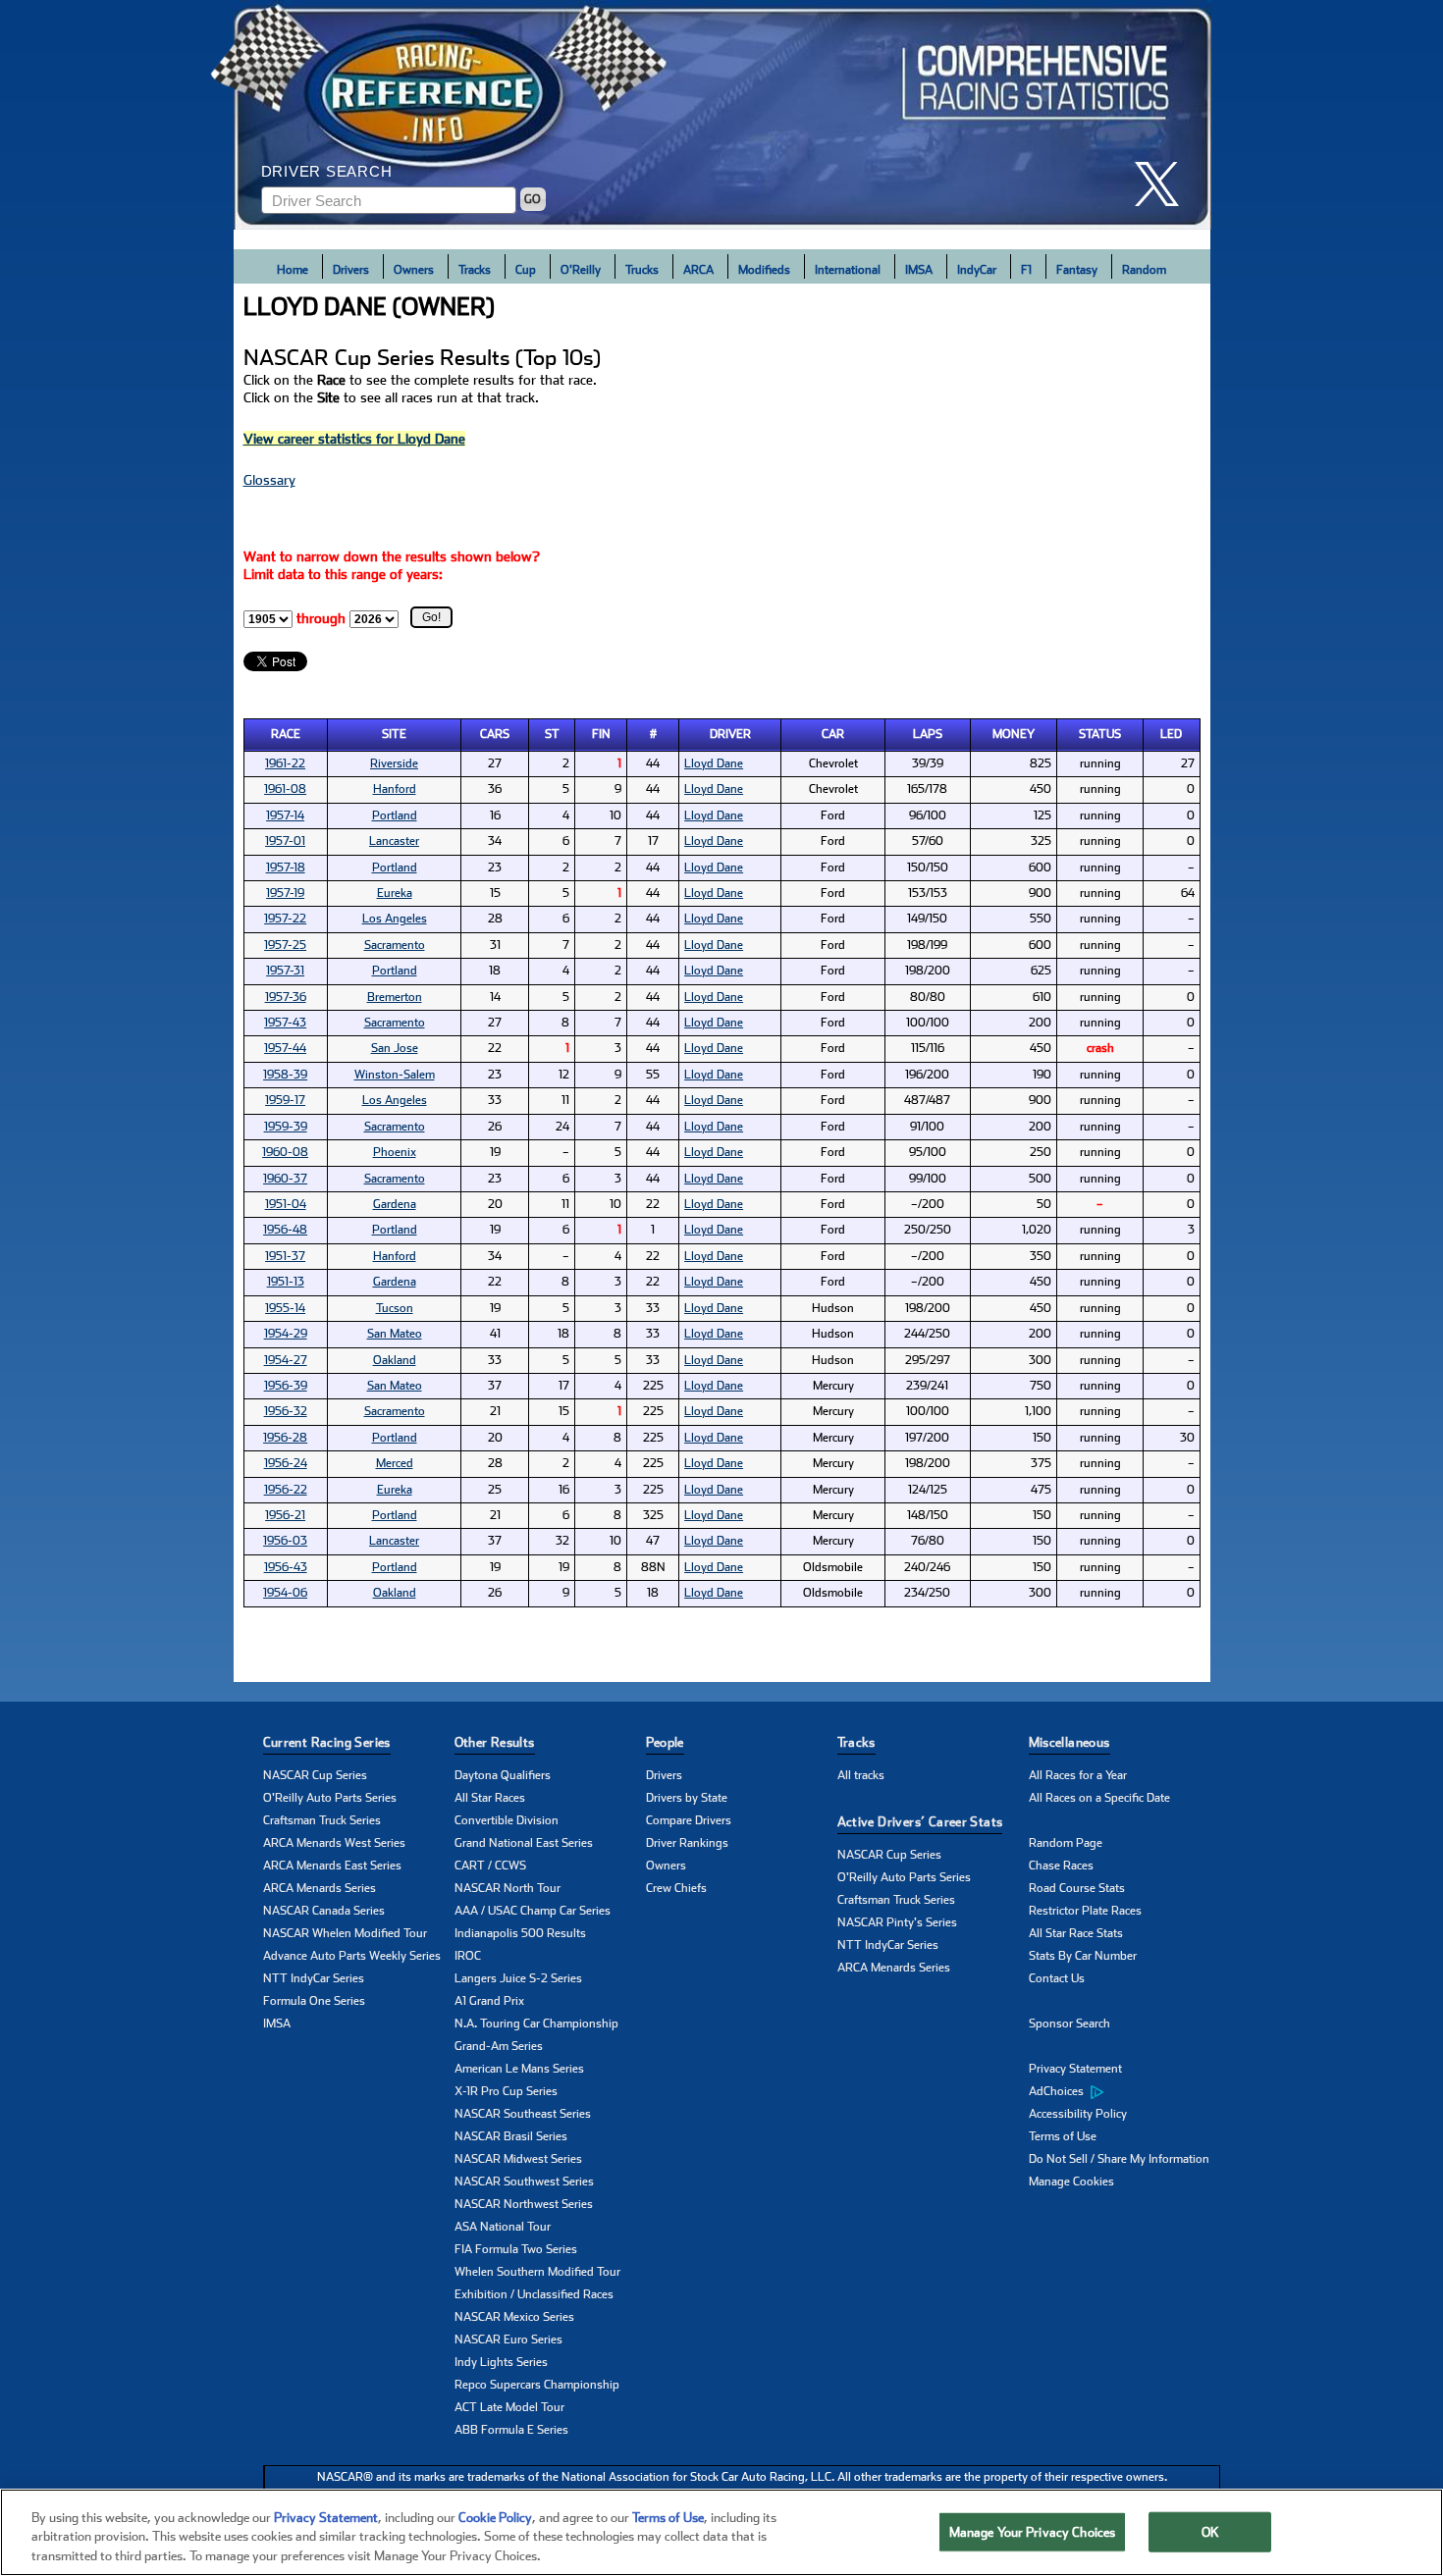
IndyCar (977, 270)
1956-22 (286, 1490)
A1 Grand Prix (489, 2001)
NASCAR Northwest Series (524, 2204)
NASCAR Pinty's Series (897, 1922)
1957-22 (285, 919)
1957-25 (285, 945)
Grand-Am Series (499, 2046)
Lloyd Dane (714, 763)
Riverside (394, 763)
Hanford (395, 789)
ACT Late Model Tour (509, 2407)
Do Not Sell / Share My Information (1119, 2159)
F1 (1026, 270)
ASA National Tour (503, 2227)
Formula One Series (314, 2001)
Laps (928, 734)
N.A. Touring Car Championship (536, 2024)
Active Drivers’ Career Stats (920, 1822)
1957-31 (285, 971)
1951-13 (286, 1282)
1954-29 (286, 1334)
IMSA (919, 270)
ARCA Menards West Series (334, 1843)
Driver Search (327, 171)
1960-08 (285, 1152)
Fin (601, 734)
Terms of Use (1063, 2136)
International (848, 270)
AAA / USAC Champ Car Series (533, 1911)
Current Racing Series (327, 1742)
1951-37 (285, 1256)
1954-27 (286, 1360)
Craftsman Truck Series (322, 1820)
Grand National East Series (524, 1843)
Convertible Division (507, 1820)
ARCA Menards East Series (332, 1866)
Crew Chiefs (676, 1888)
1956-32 (286, 1411)
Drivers (351, 270)
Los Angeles (395, 919)
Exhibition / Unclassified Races (534, 2294)
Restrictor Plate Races (1085, 1911)
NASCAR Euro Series (508, 2339)
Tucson (395, 1308)
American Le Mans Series (519, 2069)
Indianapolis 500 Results (520, 1933)
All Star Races (490, 1798)
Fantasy (1077, 270)
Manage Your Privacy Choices (1033, 2531)
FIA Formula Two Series (516, 2249)
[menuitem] (1124, 2092)
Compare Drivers (689, 1820)
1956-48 (285, 1230)
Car (833, 734)
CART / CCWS (490, 1866)
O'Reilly (581, 270)
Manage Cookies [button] (1071, 2182)
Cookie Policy (495, 2518)
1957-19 (285, 893)
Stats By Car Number (1083, 1956)
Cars (495, 734)
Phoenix (395, 1152)
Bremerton (395, 997)
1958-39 (285, 1075)
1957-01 (285, 841)
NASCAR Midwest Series (518, 2159)
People (665, 1742)
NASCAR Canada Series (324, 1911)
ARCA (698, 270)
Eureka (395, 893)
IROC (468, 1956)
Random (1144, 270)
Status (1100, 734)
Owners (414, 270)
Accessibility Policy (1078, 2114)
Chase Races (1061, 1866)
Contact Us (1057, 1978)
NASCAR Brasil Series (511, 2136)
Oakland (395, 1360)
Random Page (1066, 1843)
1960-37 (285, 1179)
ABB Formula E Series (511, 2430)
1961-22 (285, 763)
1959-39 (286, 1127)
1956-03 (285, 1541)
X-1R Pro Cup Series (506, 2091)
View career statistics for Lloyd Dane (354, 439)
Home (293, 270)
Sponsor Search (1069, 2024)
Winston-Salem (395, 1075)
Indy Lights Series (501, 2362)
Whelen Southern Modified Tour (537, 2272)
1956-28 (285, 1438)
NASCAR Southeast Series (523, 2114)
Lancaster (394, 841)
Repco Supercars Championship (537, 2385)
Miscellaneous (1069, 1742)
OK (1210, 2531)
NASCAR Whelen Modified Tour (345, 1933)
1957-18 (286, 867)
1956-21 (285, 1515)
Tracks (475, 270)
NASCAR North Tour (508, 1888)
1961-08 (285, 789)
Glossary (269, 480)
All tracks (861, 1775)
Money (1014, 734)
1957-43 (285, 1023)
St (552, 734)
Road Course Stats (1077, 1888)
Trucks (642, 270)
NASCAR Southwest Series (524, 2182)
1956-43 (286, 1567)
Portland (395, 815)
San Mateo (395, 1334)
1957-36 (286, 997)
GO (533, 199)
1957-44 (285, 1048)
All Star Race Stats (1076, 1933)
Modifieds (764, 270)
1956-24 (286, 1463)
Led (1171, 734)
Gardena (395, 1204)
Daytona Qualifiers (503, 1775)
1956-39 (286, 1386)
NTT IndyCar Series (314, 1978)
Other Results (495, 1742)
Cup (526, 270)
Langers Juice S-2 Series (518, 1978)
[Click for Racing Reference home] (722, 115)
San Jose (395, 1048)
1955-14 (285, 1308)
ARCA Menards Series (320, 1888)
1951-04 (286, 1204)
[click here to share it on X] (1164, 184)
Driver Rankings (687, 1843)
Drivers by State (687, 1798)
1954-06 (285, 1593)
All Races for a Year (1078, 1775)
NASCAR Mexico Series (514, 2317)
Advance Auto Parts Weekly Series (352, 1956)
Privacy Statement (1075, 2069)
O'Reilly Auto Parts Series (330, 1798)
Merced (395, 1463)
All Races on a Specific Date (1099, 1798)
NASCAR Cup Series (315, 1775)
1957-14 (285, 815)
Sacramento (395, 945)
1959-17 (285, 1100)
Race (286, 734)
